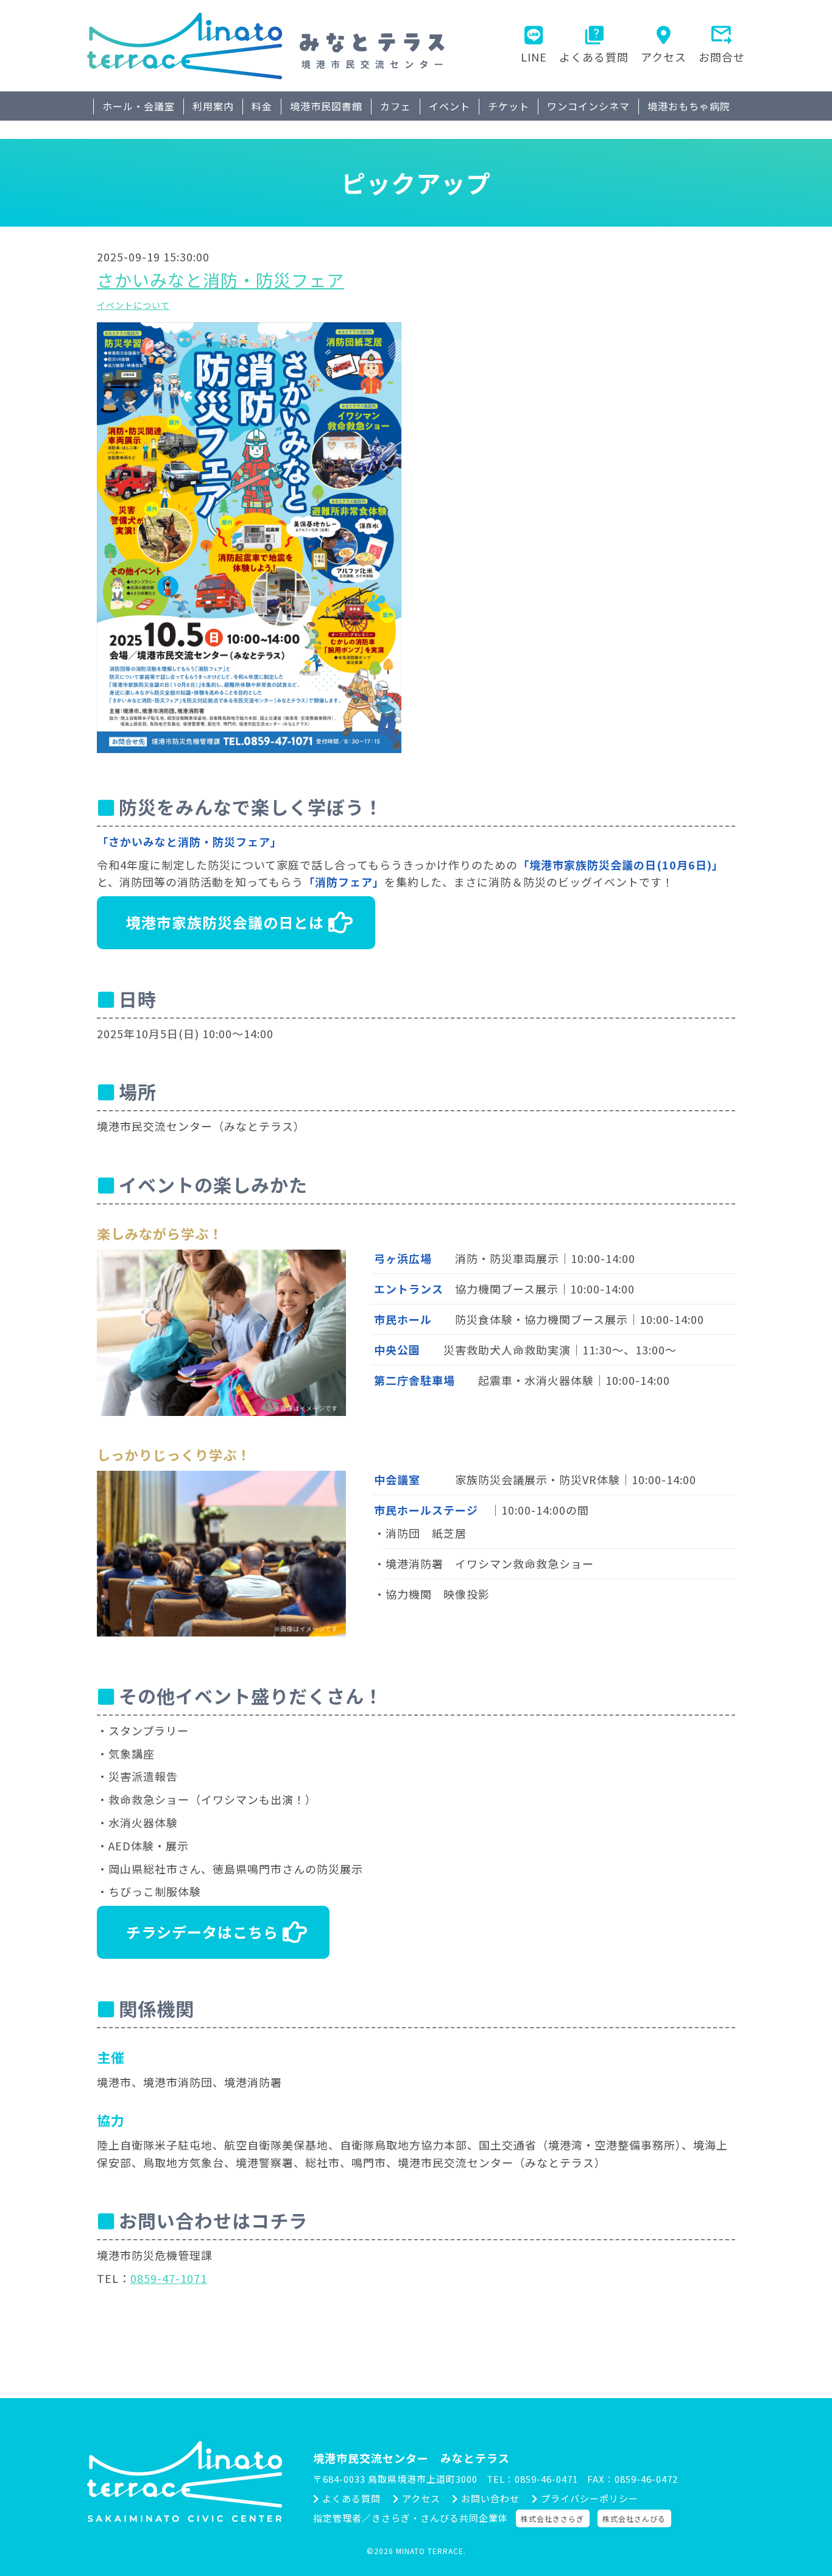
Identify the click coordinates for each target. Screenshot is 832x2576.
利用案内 (213, 106)
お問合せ (722, 57)
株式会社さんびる (634, 2518)
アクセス (664, 57)
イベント (449, 106)
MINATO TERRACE (430, 2551)
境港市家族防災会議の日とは (225, 922)
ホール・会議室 (139, 106)
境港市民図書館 (326, 106)
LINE (534, 57)
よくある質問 (594, 57)
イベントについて (133, 305)
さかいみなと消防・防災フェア (220, 280)
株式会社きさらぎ (552, 2518)
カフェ (396, 106)
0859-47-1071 (169, 2278)
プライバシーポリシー (590, 2498)
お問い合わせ (490, 2498)
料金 (262, 106)
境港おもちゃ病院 (689, 106)
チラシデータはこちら (202, 1932)
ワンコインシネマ (588, 106)
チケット (509, 106)
